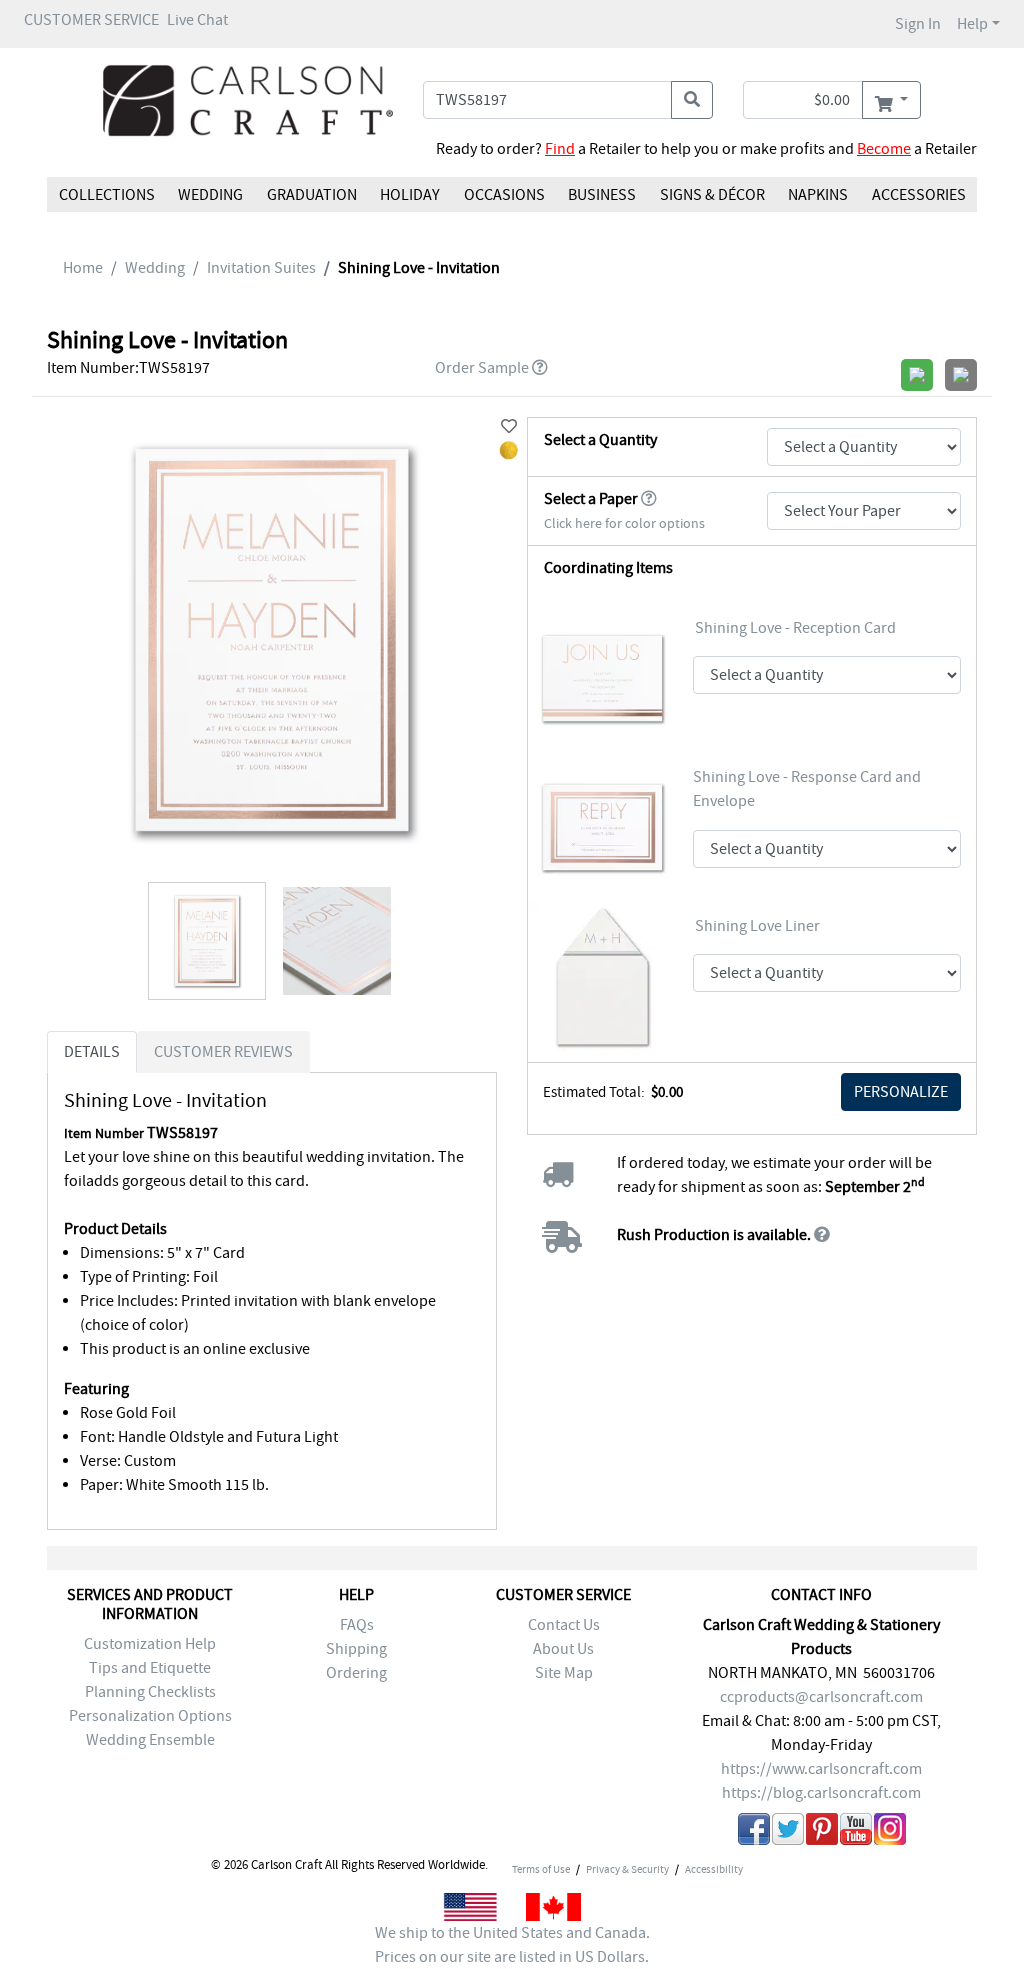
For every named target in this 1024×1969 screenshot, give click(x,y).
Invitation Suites (261, 268)
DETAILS (92, 1052)
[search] (692, 100)
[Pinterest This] (822, 1832)
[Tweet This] (788, 1832)
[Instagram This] (890, 1832)
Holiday (410, 195)
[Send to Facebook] (754, 1832)
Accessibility (714, 1869)
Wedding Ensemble (150, 1740)
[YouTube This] (856, 1832)
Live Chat (197, 20)
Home (83, 268)
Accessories (918, 195)
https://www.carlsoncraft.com (821, 1769)
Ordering (356, 1673)
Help (972, 24)
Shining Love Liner (757, 926)
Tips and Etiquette (150, 1668)
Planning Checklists (150, 1692)
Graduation (312, 195)
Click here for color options (624, 523)
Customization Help (150, 1644)
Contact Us (564, 1625)
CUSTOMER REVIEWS (223, 1052)
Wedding (210, 195)
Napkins (818, 195)
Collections (107, 195)
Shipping (356, 1649)
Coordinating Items (608, 568)
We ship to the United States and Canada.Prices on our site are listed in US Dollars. (512, 1945)
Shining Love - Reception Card (795, 628)
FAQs (357, 1625)
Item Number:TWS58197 (128, 368)
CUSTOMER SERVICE (91, 20)
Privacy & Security (627, 1869)
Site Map (564, 1673)
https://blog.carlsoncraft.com (821, 1793)
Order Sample (482, 368)
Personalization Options (150, 1716)
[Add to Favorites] (509, 427)
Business (602, 195)
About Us (563, 1649)
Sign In (918, 24)
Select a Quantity (600, 440)
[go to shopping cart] (891, 100)
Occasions (504, 195)
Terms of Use (541, 1869)
